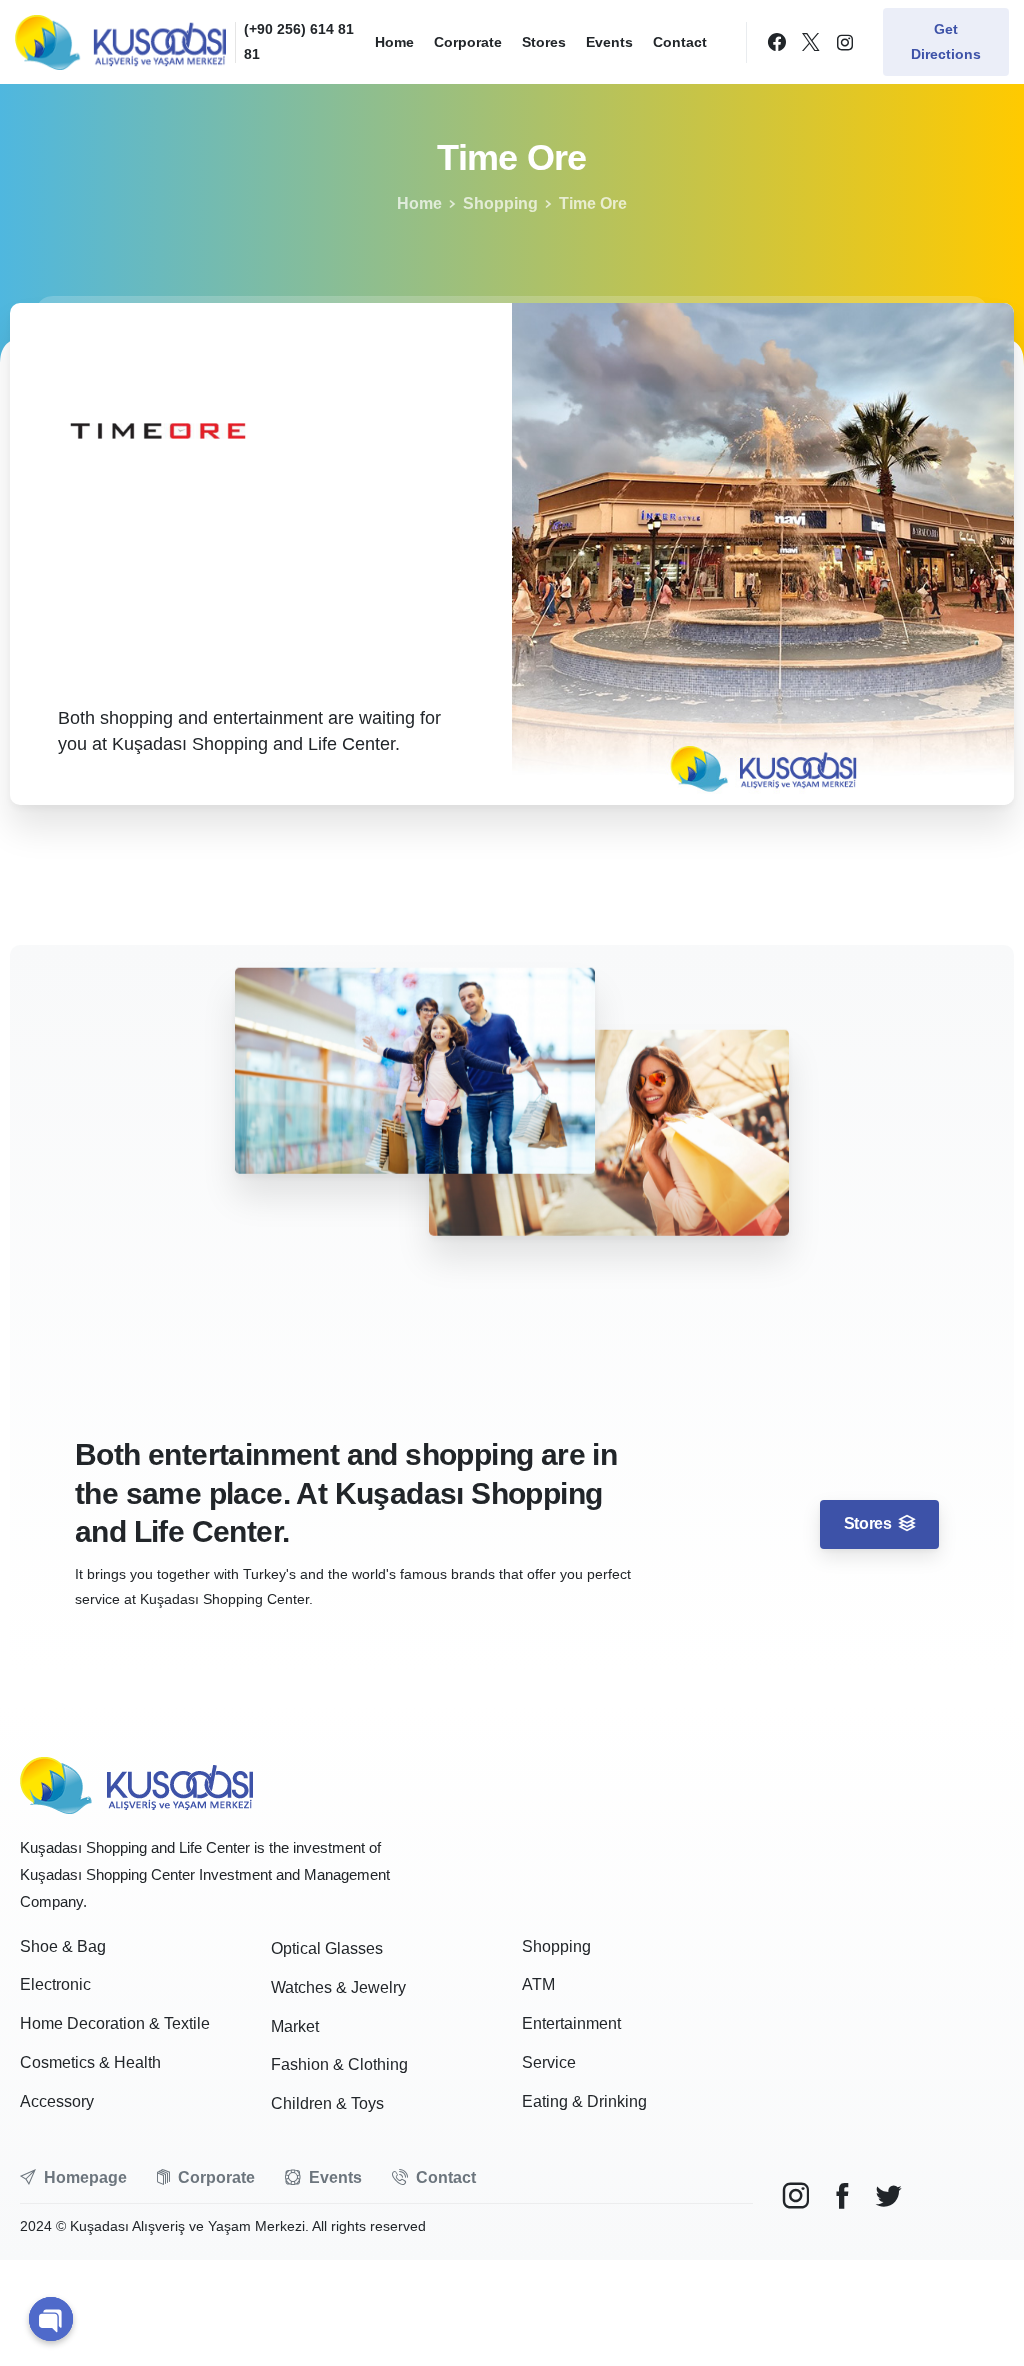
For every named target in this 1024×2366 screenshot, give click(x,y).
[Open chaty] (51, 2319)
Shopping (500, 203)
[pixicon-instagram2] (796, 2196)
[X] (811, 42)
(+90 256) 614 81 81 (299, 41)
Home (419, 203)
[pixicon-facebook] (842, 2196)
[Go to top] (973, 2324)
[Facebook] (777, 42)
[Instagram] (845, 42)
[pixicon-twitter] (888, 2196)
